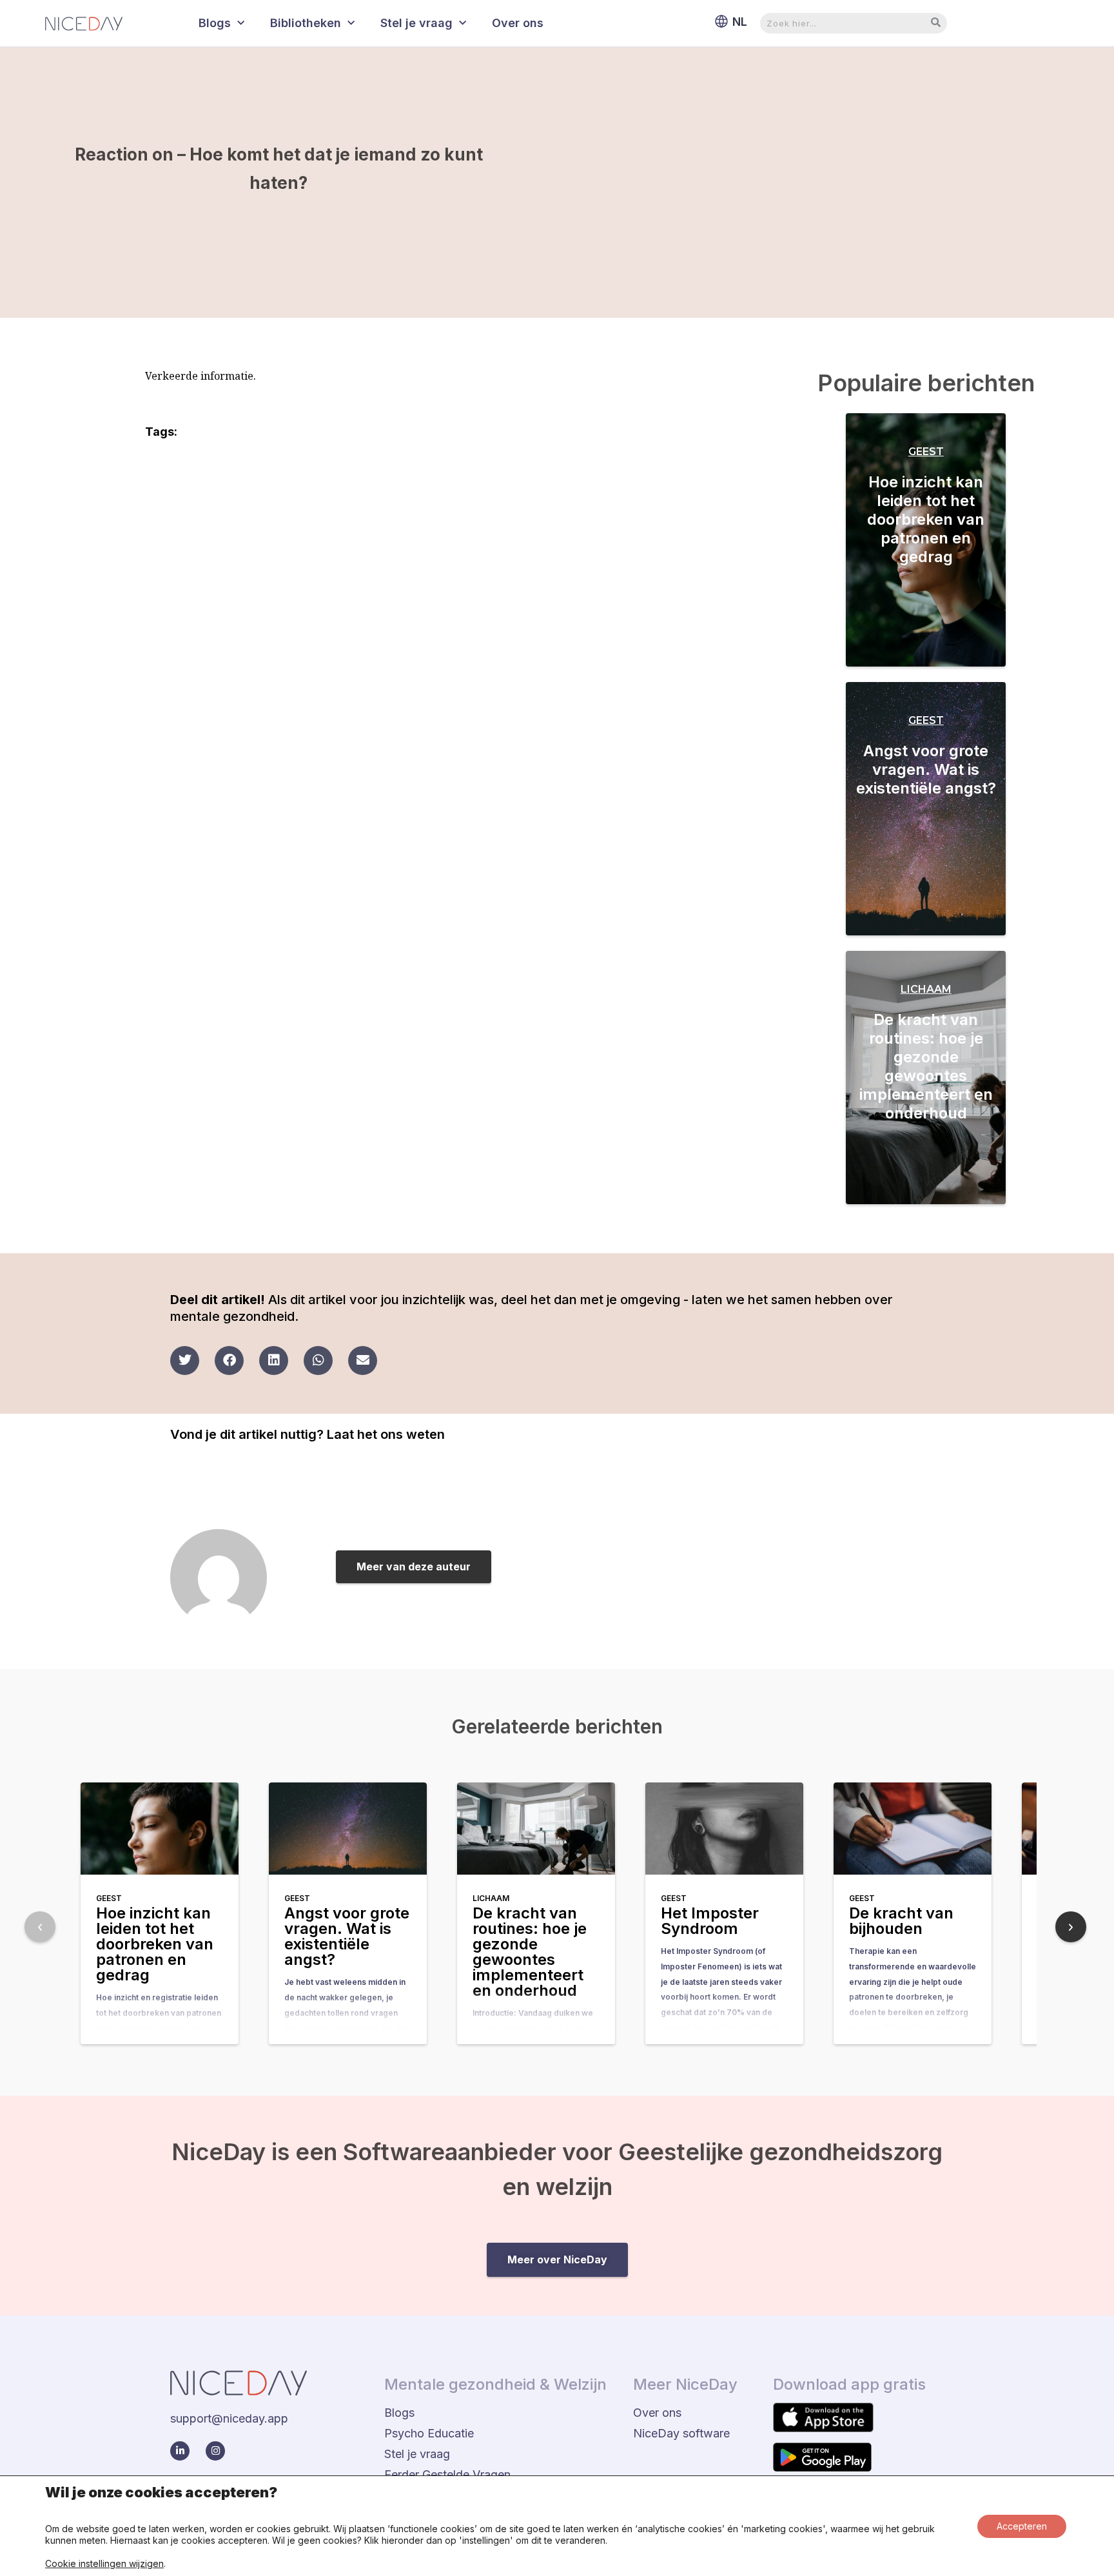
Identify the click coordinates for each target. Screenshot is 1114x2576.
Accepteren (1022, 2526)
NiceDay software (681, 2433)
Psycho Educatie (429, 2433)
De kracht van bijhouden (901, 1921)
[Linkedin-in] (180, 2451)
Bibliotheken (306, 23)
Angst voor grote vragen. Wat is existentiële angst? (926, 769)
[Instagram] (215, 2451)
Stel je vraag (416, 23)
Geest (926, 452)
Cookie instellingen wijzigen (104, 2563)
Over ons (518, 23)
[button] (185, 1361)
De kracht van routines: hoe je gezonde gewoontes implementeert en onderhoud (926, 1066)
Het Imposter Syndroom (710, 1921)
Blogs (215, 23)
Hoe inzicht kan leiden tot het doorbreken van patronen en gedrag (926, 519)
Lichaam (926, 989)
